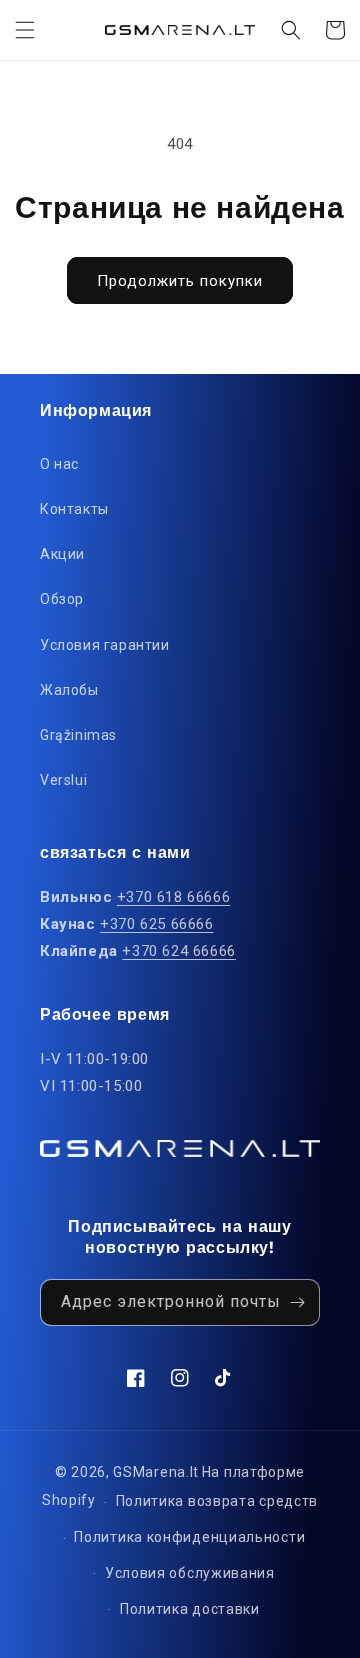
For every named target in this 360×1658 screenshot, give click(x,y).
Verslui (63, 780)
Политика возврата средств (217, 1501)
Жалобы (69, 690)
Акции (62, 554)
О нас (59, 464)
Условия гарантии (105, 645)
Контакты (74, 509)
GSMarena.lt (156, 1472)
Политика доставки (190, 1609)
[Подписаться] (297, 1302)
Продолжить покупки (180, 281)
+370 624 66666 (178, 951)
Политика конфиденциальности (189, 1537)
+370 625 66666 (156, 924)
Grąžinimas (78, 735)
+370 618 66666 (173, 897)
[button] (25, 30)
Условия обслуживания (190, 1573)
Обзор (62, 599)
